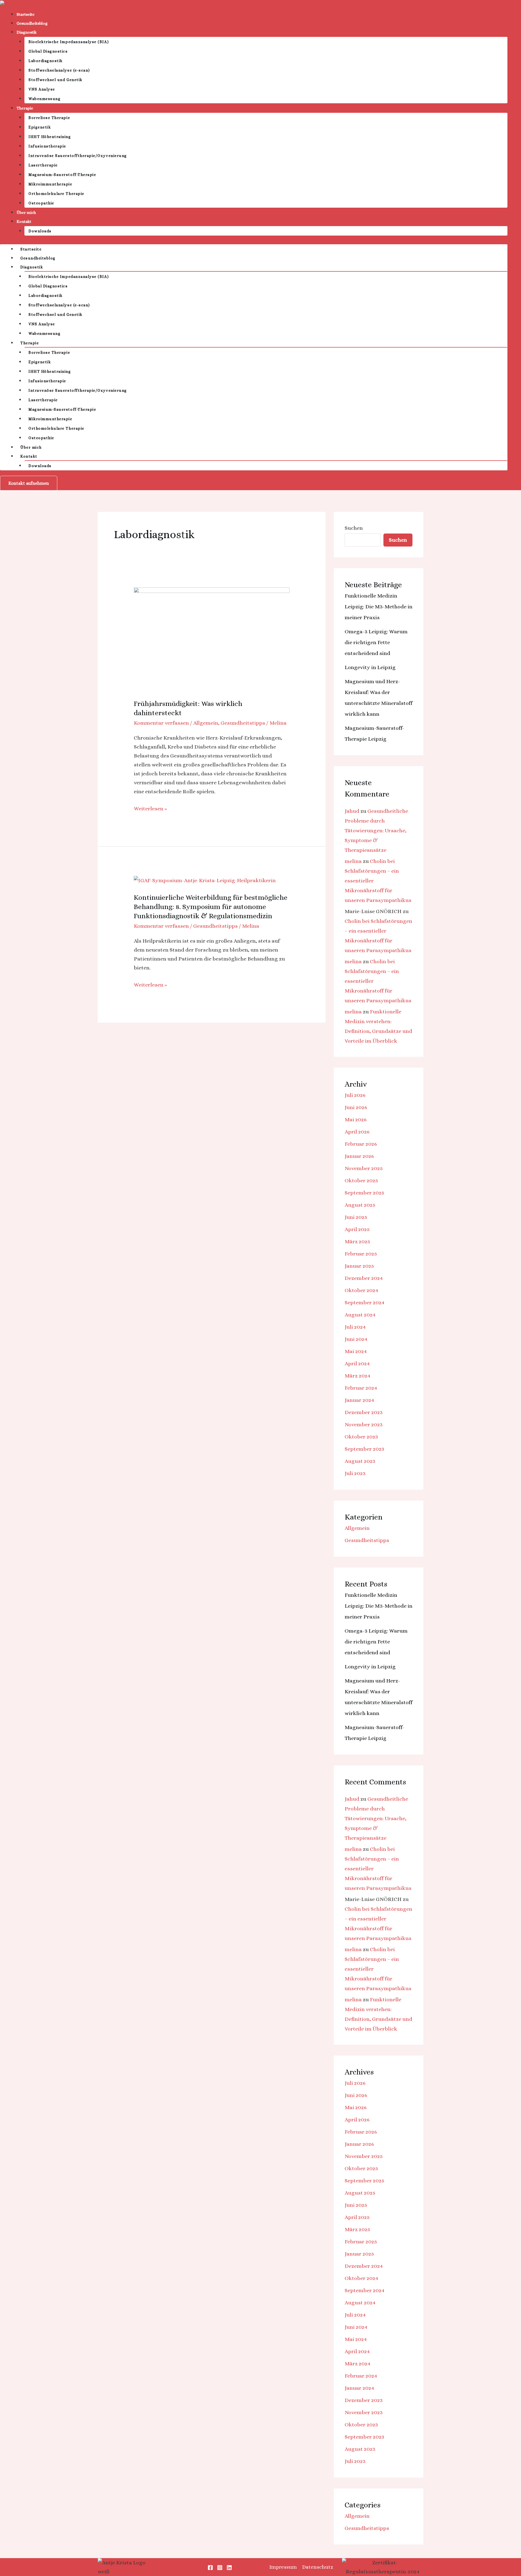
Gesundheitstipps (243, 723)
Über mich (26, 213)
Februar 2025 (361, 1254)
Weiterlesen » (150, 808)
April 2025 (357, 1229)
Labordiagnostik (46, 61)
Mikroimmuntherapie (50, 184)
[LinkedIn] (229, 2568)
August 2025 (360, 1205)
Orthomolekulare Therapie (56, 194)
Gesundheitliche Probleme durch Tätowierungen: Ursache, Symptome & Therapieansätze (376, 831)
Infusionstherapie (47, 146)
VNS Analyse (42, 89)
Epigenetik (40, 127)
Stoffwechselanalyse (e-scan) (59, 70)
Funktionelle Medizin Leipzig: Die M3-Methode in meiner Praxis (379, 607)
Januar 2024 (359, 1400)
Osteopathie (41, 203)
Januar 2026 (359, 1156)
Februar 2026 (361, 1144)
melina (353, 861)
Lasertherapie (43, 165)
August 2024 (360, 1315)
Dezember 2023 (364, 1412)
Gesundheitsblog (32, 23)
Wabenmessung (45, 99)
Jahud (352, 811)
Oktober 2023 (361, 1437)
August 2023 (360, 1461)
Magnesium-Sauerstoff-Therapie (62, 175)
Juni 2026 (356, 1107)
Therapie (25, 108)
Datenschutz (318, 2567)
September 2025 (364, 1193)
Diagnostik (27, 32)
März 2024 (358, 1376)
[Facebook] (210, 2568)
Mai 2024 (356, 1351)
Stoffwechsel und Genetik (55, 80)
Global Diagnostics (48, 51)
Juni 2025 (356, 1217)
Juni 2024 (356, 1339)
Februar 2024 (361, 1388)
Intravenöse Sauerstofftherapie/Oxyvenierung (78, 156)
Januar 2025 (359, 1266)
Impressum (283, 2567)
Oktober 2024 (361, 1290)
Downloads (40, 231)
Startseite (26, 14)
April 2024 (357, 1364)
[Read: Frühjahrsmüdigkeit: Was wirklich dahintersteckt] (212, 639)
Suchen (354, 528)
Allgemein (206, 723)
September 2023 (364, 1449)
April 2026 (357, 1132)
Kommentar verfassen (161, 723)
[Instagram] (220, 2568)
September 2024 (365, 1303)
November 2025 (364, 1168)
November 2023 (364, 1424)
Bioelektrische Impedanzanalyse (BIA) (69, 42)
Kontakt (24, 221)
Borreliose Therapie (49, 118)
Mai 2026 (356, 1120)
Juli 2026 (355, 1095)
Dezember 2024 (364, 1278)
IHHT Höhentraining (50, 137)
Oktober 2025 (361, 1181)
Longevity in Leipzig (370, 667)
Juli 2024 (355, 1327)
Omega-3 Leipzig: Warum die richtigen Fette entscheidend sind (376, 642)
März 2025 (357, 1242)
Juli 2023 (355, 1473)
